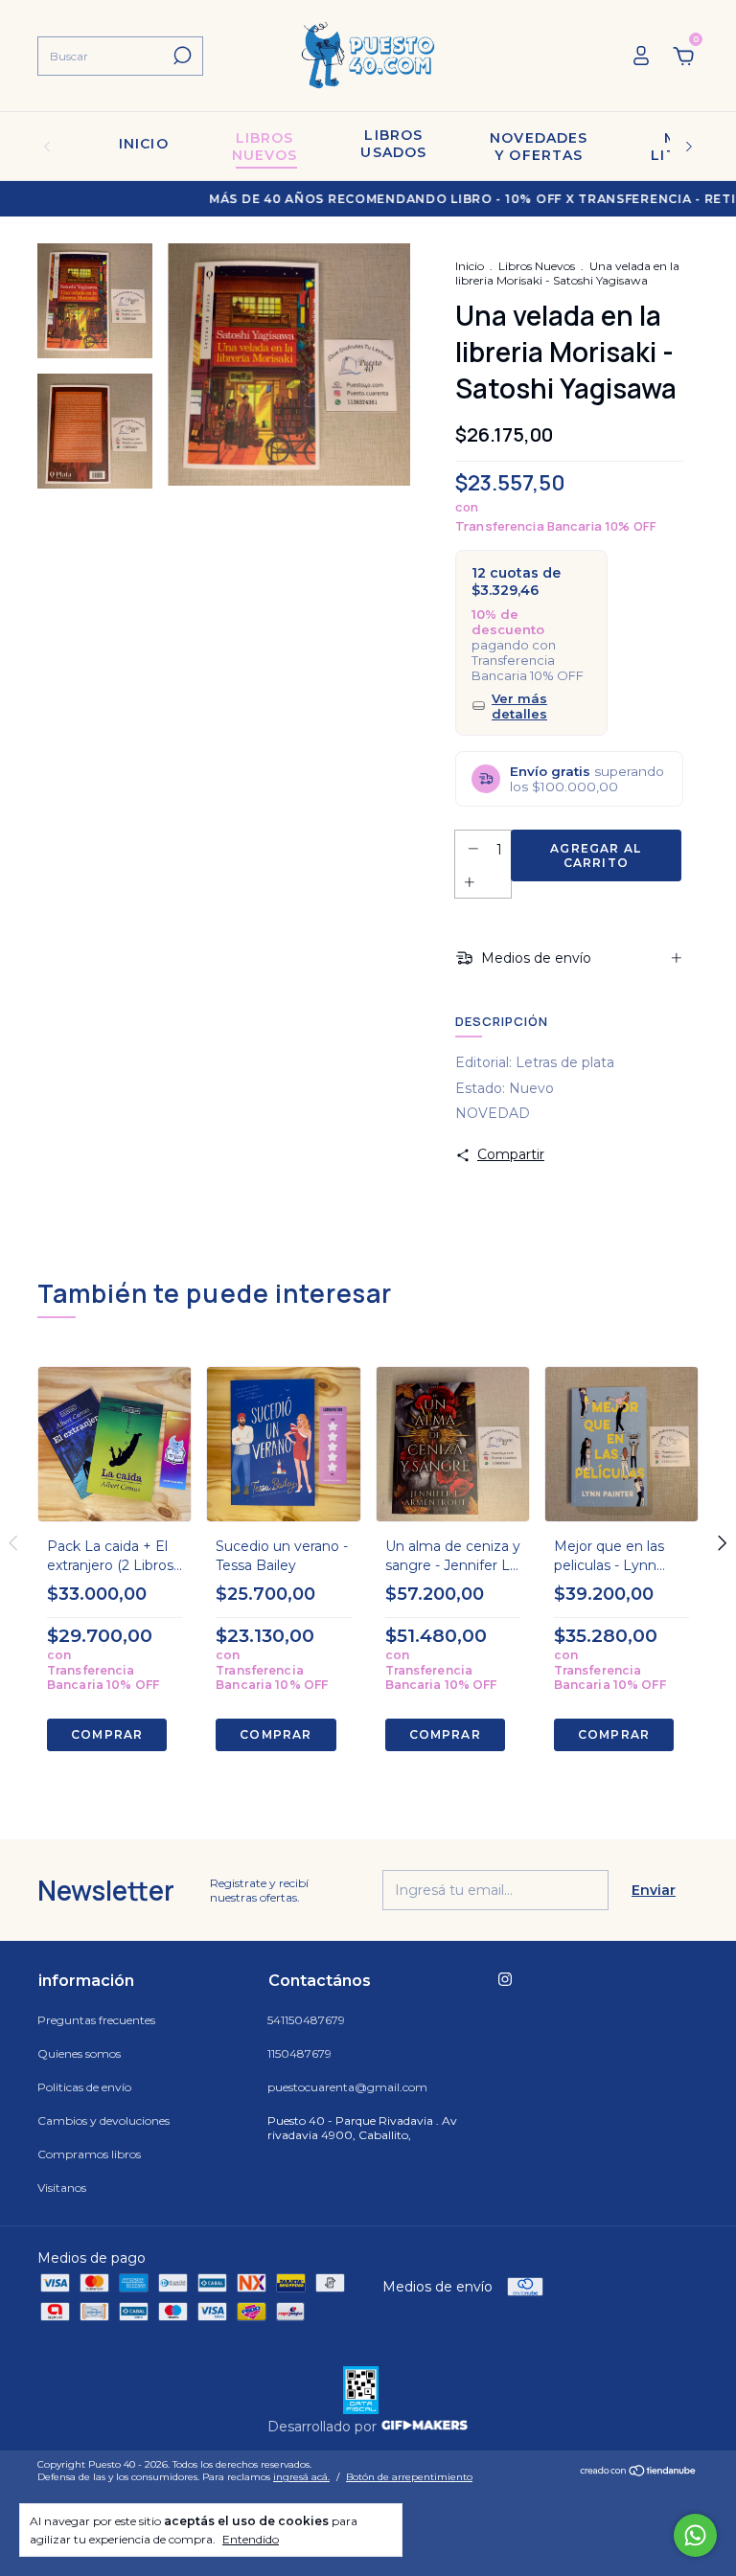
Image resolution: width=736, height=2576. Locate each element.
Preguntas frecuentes (96, 2020)
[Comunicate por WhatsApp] (695, 2535)
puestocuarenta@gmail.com (347, 2087)
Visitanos (62, 2188)
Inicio (144, 144)
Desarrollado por (324, 2427)
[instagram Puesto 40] (505, 1979)
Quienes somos (79, 2053)
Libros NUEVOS (265, 147)
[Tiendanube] (639, 2473)
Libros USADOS (393, 144)
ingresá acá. (301, 2477)
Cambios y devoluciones (103, 2120)
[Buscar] (181, 56)
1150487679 (299, 2053)
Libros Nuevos (537, 266)
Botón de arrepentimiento (409, 2477)
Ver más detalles (519, 706)
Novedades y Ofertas (539, 147)
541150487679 (306, 2020)
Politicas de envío (84, 2087)
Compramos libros (89, 2154)
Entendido (251, 2539)
